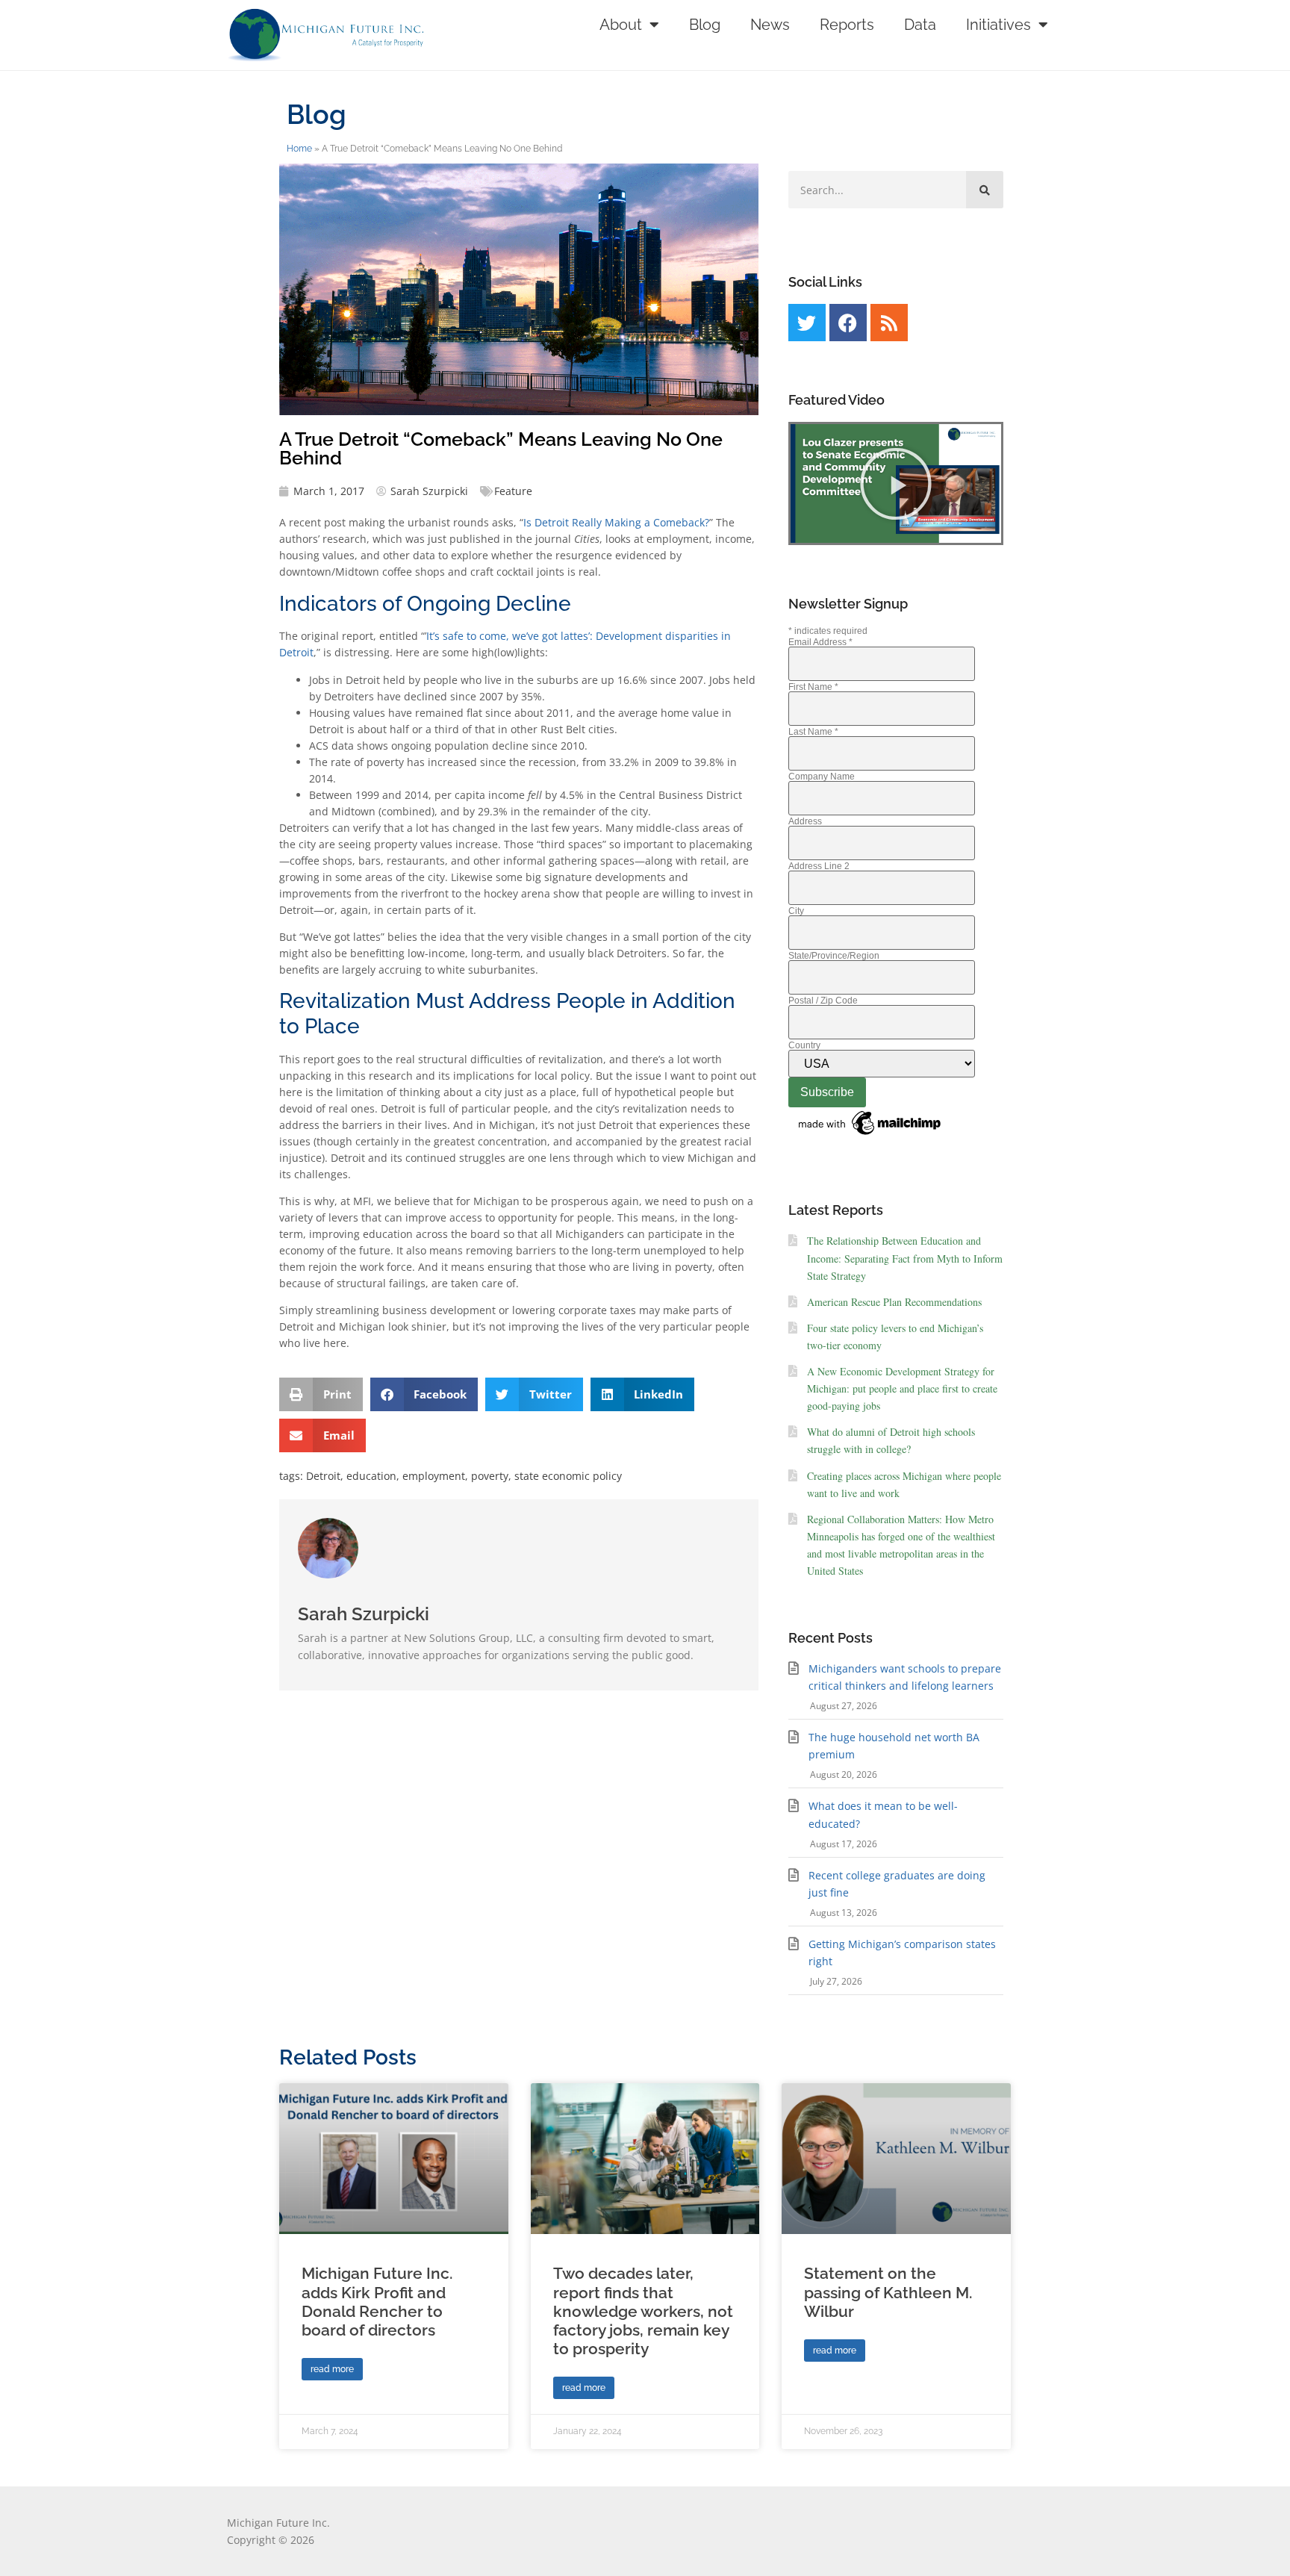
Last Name (813, 732)
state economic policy (568, 1476)
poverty (490, 1476)
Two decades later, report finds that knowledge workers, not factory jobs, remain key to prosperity (643, 2311)
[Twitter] (807, 323)
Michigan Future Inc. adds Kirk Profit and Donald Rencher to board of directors (377, 2302)
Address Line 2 (819, 866)
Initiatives (998, 25)
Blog (705, 25)
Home (299, 149)
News (770, 25)
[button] (321, 1394)
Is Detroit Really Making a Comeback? (616, 522)
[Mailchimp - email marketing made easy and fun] (870, 1136)
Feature (513, 491)
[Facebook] (848, 323)
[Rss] (889, 323)
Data (920, 25)
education (371, 1476)
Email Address (820, 642)
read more (332, 2369)
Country (804, 1045)
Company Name (822, 777)
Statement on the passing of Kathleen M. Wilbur (888, 2292)
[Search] (985, 190)
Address (805, 821)
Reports (847, 25)
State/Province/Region (834, 956)
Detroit (323, 1476)
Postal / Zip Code (823, 1001)
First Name (813, 687)
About (621, 25)
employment (434, 1476)
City (796, 911)
